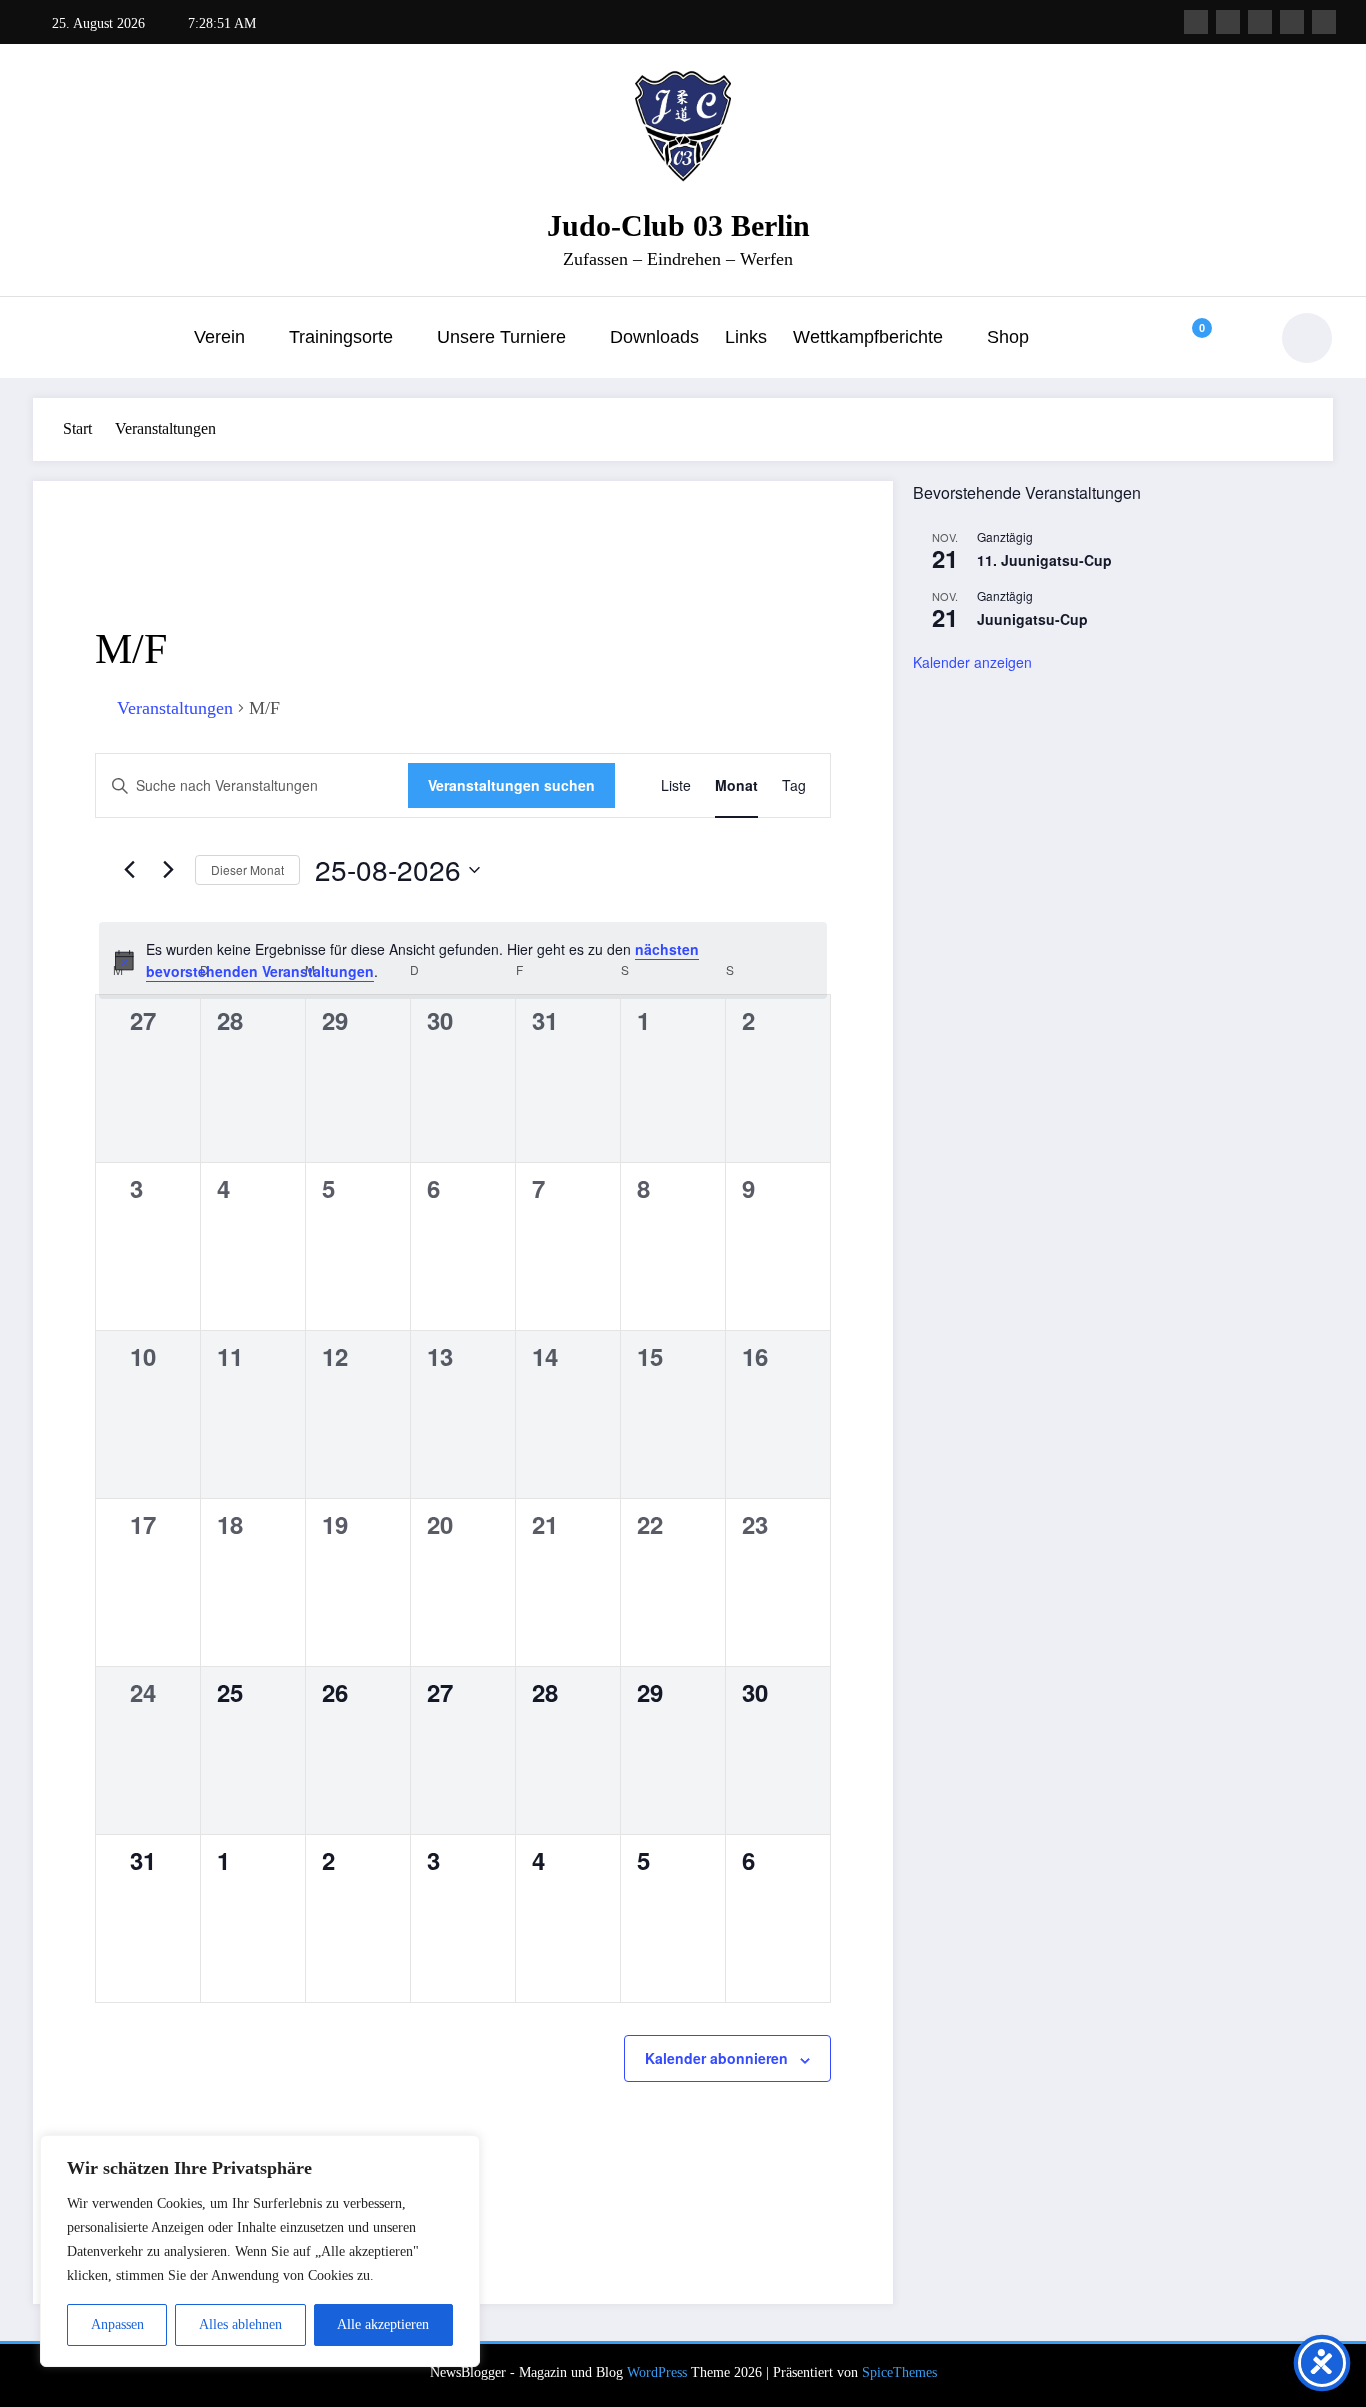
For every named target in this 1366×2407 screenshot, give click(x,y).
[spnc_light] (1307, 338)
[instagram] (1292, 22)
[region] (260, 2251)
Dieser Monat (247, 869)
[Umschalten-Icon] (48, 340)
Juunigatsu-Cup (1032, 619)
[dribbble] (1260, 22)
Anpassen (117, 2324)
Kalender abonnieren (716, 2058)
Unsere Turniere (501, 337)
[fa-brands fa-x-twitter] (1228, 22)
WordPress (657, 2372)
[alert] (463, 960)
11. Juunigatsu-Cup (1044, 560)
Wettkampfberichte (868, 337)
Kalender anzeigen (972, 662)
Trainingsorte (341, 337)
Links (746, 337)
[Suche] (1237, 338)
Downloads (654, 337)
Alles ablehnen (240, 2324)
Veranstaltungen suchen (511, 785)
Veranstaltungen (175, 708)
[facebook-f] (1196, 22)
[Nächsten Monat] (168, 870)
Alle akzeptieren (383, 2324)
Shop (1008, 337)
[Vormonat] (129, 870)
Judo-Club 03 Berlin (678, 225)
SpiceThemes (899, 2372)
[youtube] (1324, 22)
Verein (219, 337)
